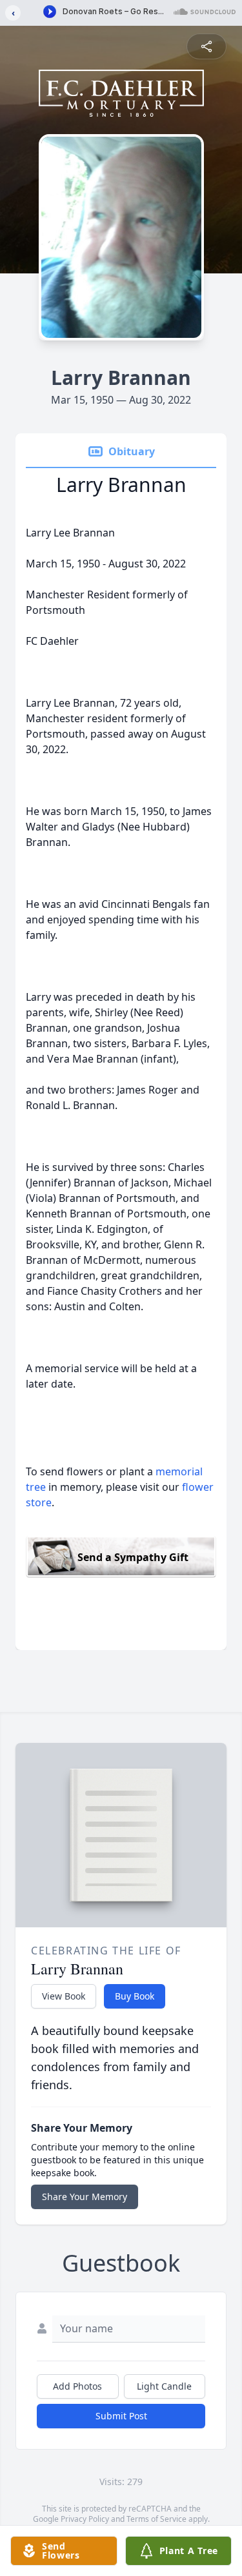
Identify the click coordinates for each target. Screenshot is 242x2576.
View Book (64, 1996)
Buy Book (135, 1996)
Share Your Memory (85, 2197)
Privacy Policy (85, 2519)
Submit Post (121, 2416)
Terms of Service (156, 2519)
